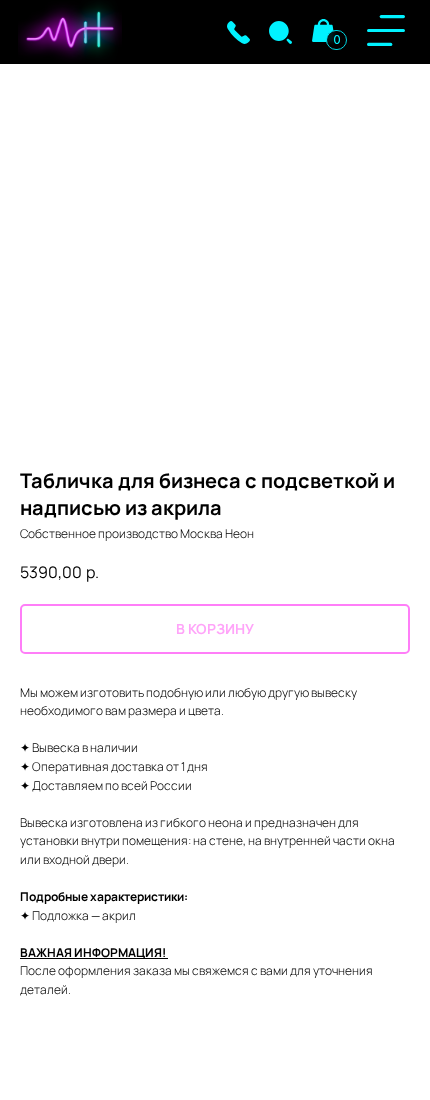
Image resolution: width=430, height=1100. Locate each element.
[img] (280, 32)
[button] (238, 32)
